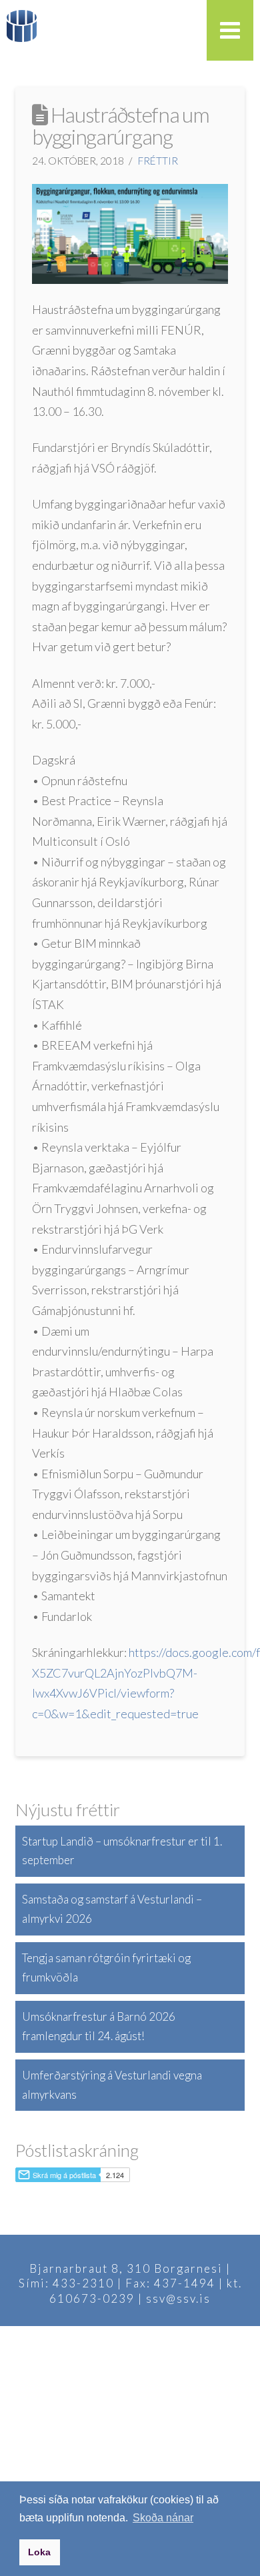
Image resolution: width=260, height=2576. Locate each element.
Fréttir (158, 161)
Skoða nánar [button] (163, 2518)
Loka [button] (39, 2552)
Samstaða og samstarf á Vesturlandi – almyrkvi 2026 (112, 1909)
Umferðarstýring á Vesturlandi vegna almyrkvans (112, 2085)
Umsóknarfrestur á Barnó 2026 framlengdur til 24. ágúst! (99, 2026)
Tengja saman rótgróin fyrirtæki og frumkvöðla (106, 1967)
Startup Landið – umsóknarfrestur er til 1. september (122, 1851)
